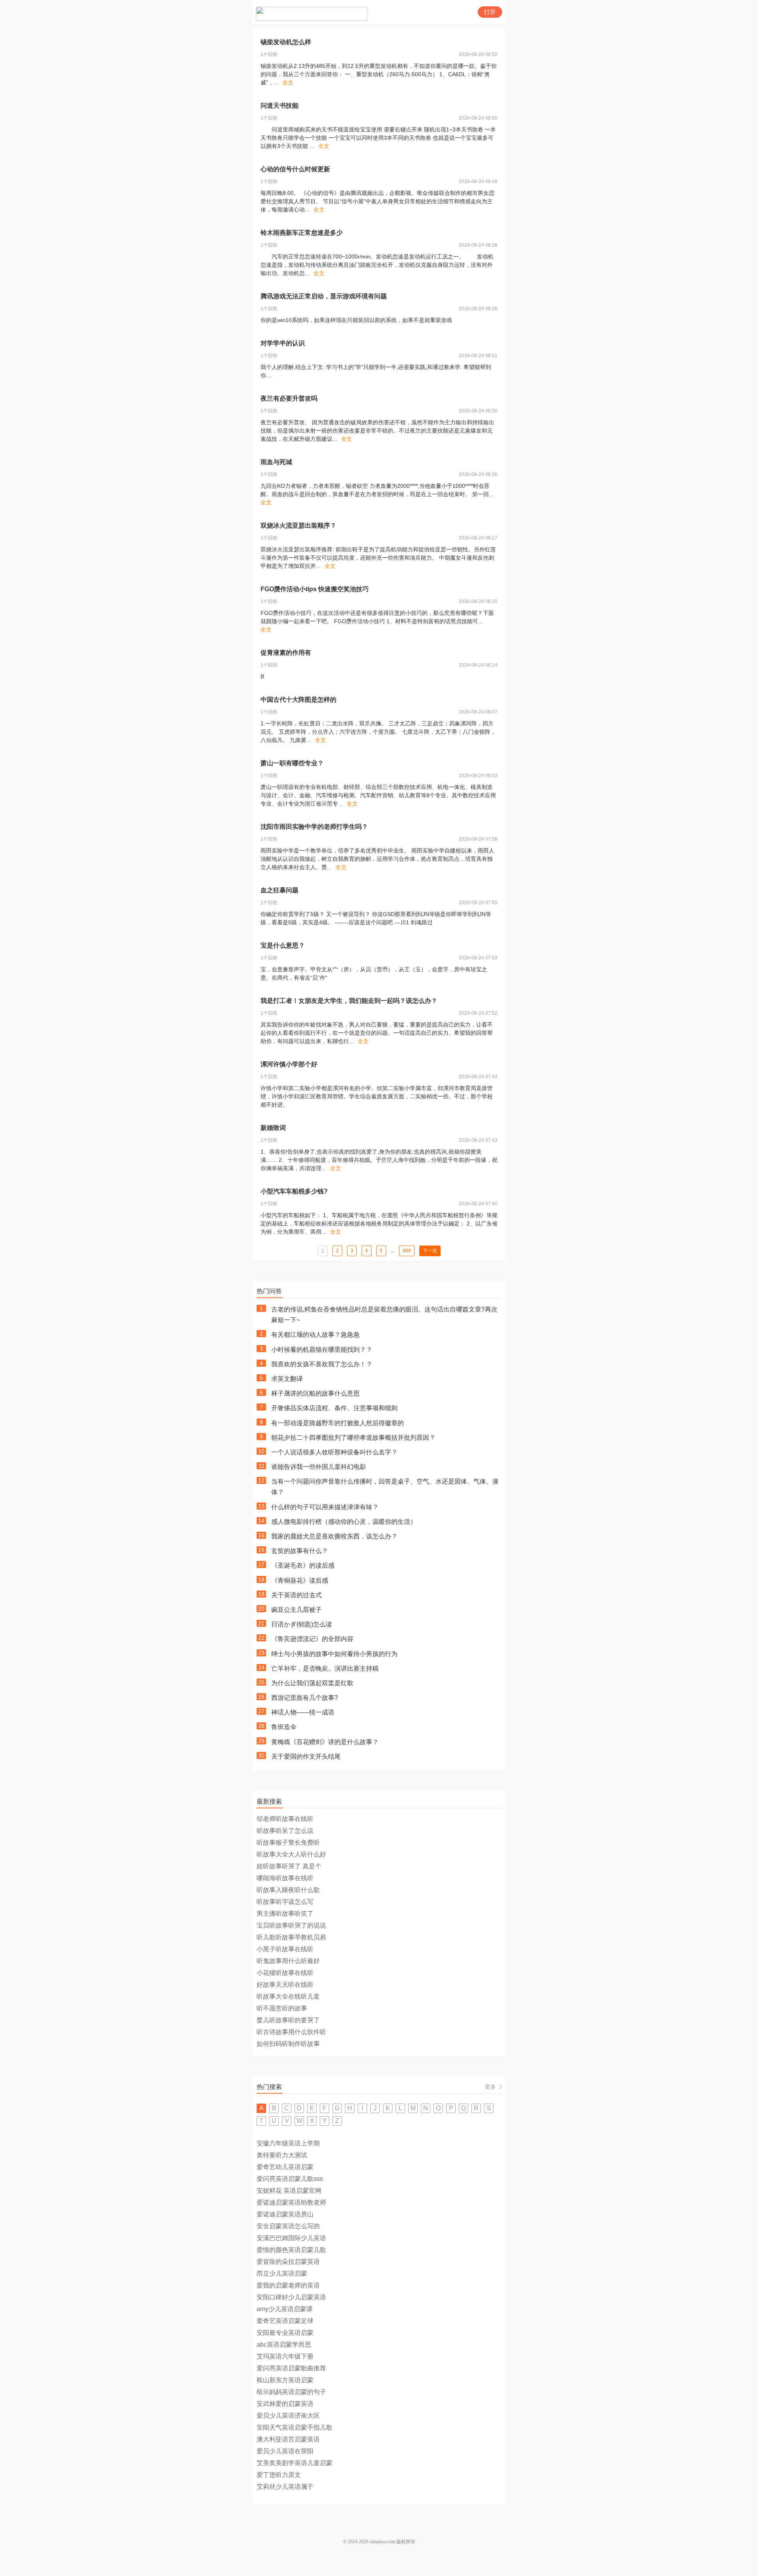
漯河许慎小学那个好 (289, 1064)
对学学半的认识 (283, 343)
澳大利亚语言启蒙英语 (288, 2439)
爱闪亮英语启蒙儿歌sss (290, 2179)
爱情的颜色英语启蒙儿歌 (291, 2250)
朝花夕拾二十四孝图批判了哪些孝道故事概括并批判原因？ (353, 1438)
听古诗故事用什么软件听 (291, 2032)
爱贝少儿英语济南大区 (288, 2416)
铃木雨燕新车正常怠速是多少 (302, 233)
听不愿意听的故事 (282, 2008)
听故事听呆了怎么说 (285, 1831)
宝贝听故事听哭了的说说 (291, 1925)
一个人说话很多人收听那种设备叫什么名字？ (334, 1452)
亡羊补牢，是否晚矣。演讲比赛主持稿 (325, 1668)
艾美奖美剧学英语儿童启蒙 (295, 2463)
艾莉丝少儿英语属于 (285, 2487)
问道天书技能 (280, 106)
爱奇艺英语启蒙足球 (285, 2321)
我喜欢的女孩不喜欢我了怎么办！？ (322, 1364)
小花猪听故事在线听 (285, 1973)
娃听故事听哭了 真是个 (289, 1866)
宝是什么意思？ (283, 945)
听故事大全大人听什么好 (291, 1854)
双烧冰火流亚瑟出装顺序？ (298, 526)
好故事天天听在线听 (285, 1985)
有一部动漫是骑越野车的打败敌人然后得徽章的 (338, 1423)
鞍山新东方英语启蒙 (285, 2380)
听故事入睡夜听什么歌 (288, 1890)
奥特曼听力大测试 (282, 2155)
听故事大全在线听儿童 (288, 1996)
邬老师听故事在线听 (285, 1819)
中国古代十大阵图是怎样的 (298, 700)
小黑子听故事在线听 (285, 1949)
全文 (288, 82)
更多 (490, 2087)
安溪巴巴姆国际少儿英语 (291, 2238)
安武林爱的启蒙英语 (285, 2404)
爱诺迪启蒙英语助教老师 (291, 2202)
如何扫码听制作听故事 (288, 2044)
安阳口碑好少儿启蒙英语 (291, 2297)
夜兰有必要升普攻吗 (289, 398)
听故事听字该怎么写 (285, 1902)
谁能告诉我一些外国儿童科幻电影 (319, 1467)
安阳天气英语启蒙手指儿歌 (295, 2427)
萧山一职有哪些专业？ (292, 763)
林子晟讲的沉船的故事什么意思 (315, 1393)
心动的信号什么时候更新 (295, 169)
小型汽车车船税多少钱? (294, 1191)
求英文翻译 (287, 1379)
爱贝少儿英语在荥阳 (285, 2451)
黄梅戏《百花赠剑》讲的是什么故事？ (325, 1742)
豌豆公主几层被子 (296, 1610)
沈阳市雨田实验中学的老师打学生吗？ (314, 827)
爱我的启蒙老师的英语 (288, 2285)
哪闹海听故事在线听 (285, 1878)
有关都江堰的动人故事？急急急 (315, 1335)
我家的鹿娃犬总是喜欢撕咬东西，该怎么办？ (334, 1536)
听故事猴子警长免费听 (288, 1843)
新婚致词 (273, 1128)
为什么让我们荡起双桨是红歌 (312, 1683)
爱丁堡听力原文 (279, 2475)
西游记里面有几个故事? (305, 1698)
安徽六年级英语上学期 (288, 2143)
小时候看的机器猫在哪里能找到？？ (322, 1350)
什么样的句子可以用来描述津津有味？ (325, 1507)
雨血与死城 (276, 462)
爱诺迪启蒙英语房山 (285, 2214)
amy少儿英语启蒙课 (285, 2309)
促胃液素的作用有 (286, 653)
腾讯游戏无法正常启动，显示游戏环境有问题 (324, 296)
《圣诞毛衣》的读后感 (303, 1565)
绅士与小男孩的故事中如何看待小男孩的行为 (334, 1654)
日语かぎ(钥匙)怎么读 (302, 1624)
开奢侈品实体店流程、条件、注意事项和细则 (334, 1408)
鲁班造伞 (284, 1727)
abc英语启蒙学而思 (284, 2345)
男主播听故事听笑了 (285, 1914)
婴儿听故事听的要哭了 (288, 2020)
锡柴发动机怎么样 (286, 42)
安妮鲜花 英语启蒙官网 (289, 2191)
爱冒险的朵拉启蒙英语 (288, 2262)
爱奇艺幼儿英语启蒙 (285, 2167)
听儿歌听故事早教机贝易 (291, 1937)
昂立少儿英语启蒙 (282, 2273)
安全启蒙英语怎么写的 (288, 2226)
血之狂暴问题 (280, 890)
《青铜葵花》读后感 (300, 1580)
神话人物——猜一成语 (303, 1712)
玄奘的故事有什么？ (300, 1551)
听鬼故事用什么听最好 (288, 1961)
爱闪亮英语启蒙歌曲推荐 (291, 2368)
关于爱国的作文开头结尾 (306, 1756)
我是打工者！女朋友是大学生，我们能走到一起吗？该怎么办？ (349, 1001)
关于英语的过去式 (296, 1595)
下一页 (430, 1251)
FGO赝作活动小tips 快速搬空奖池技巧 (315, 589)
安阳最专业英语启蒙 (285, 2333)
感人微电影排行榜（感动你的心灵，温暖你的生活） (344, 1522)
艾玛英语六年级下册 (285, 2356)
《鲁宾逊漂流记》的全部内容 (312, 1639)
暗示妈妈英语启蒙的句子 (291, 2392)
